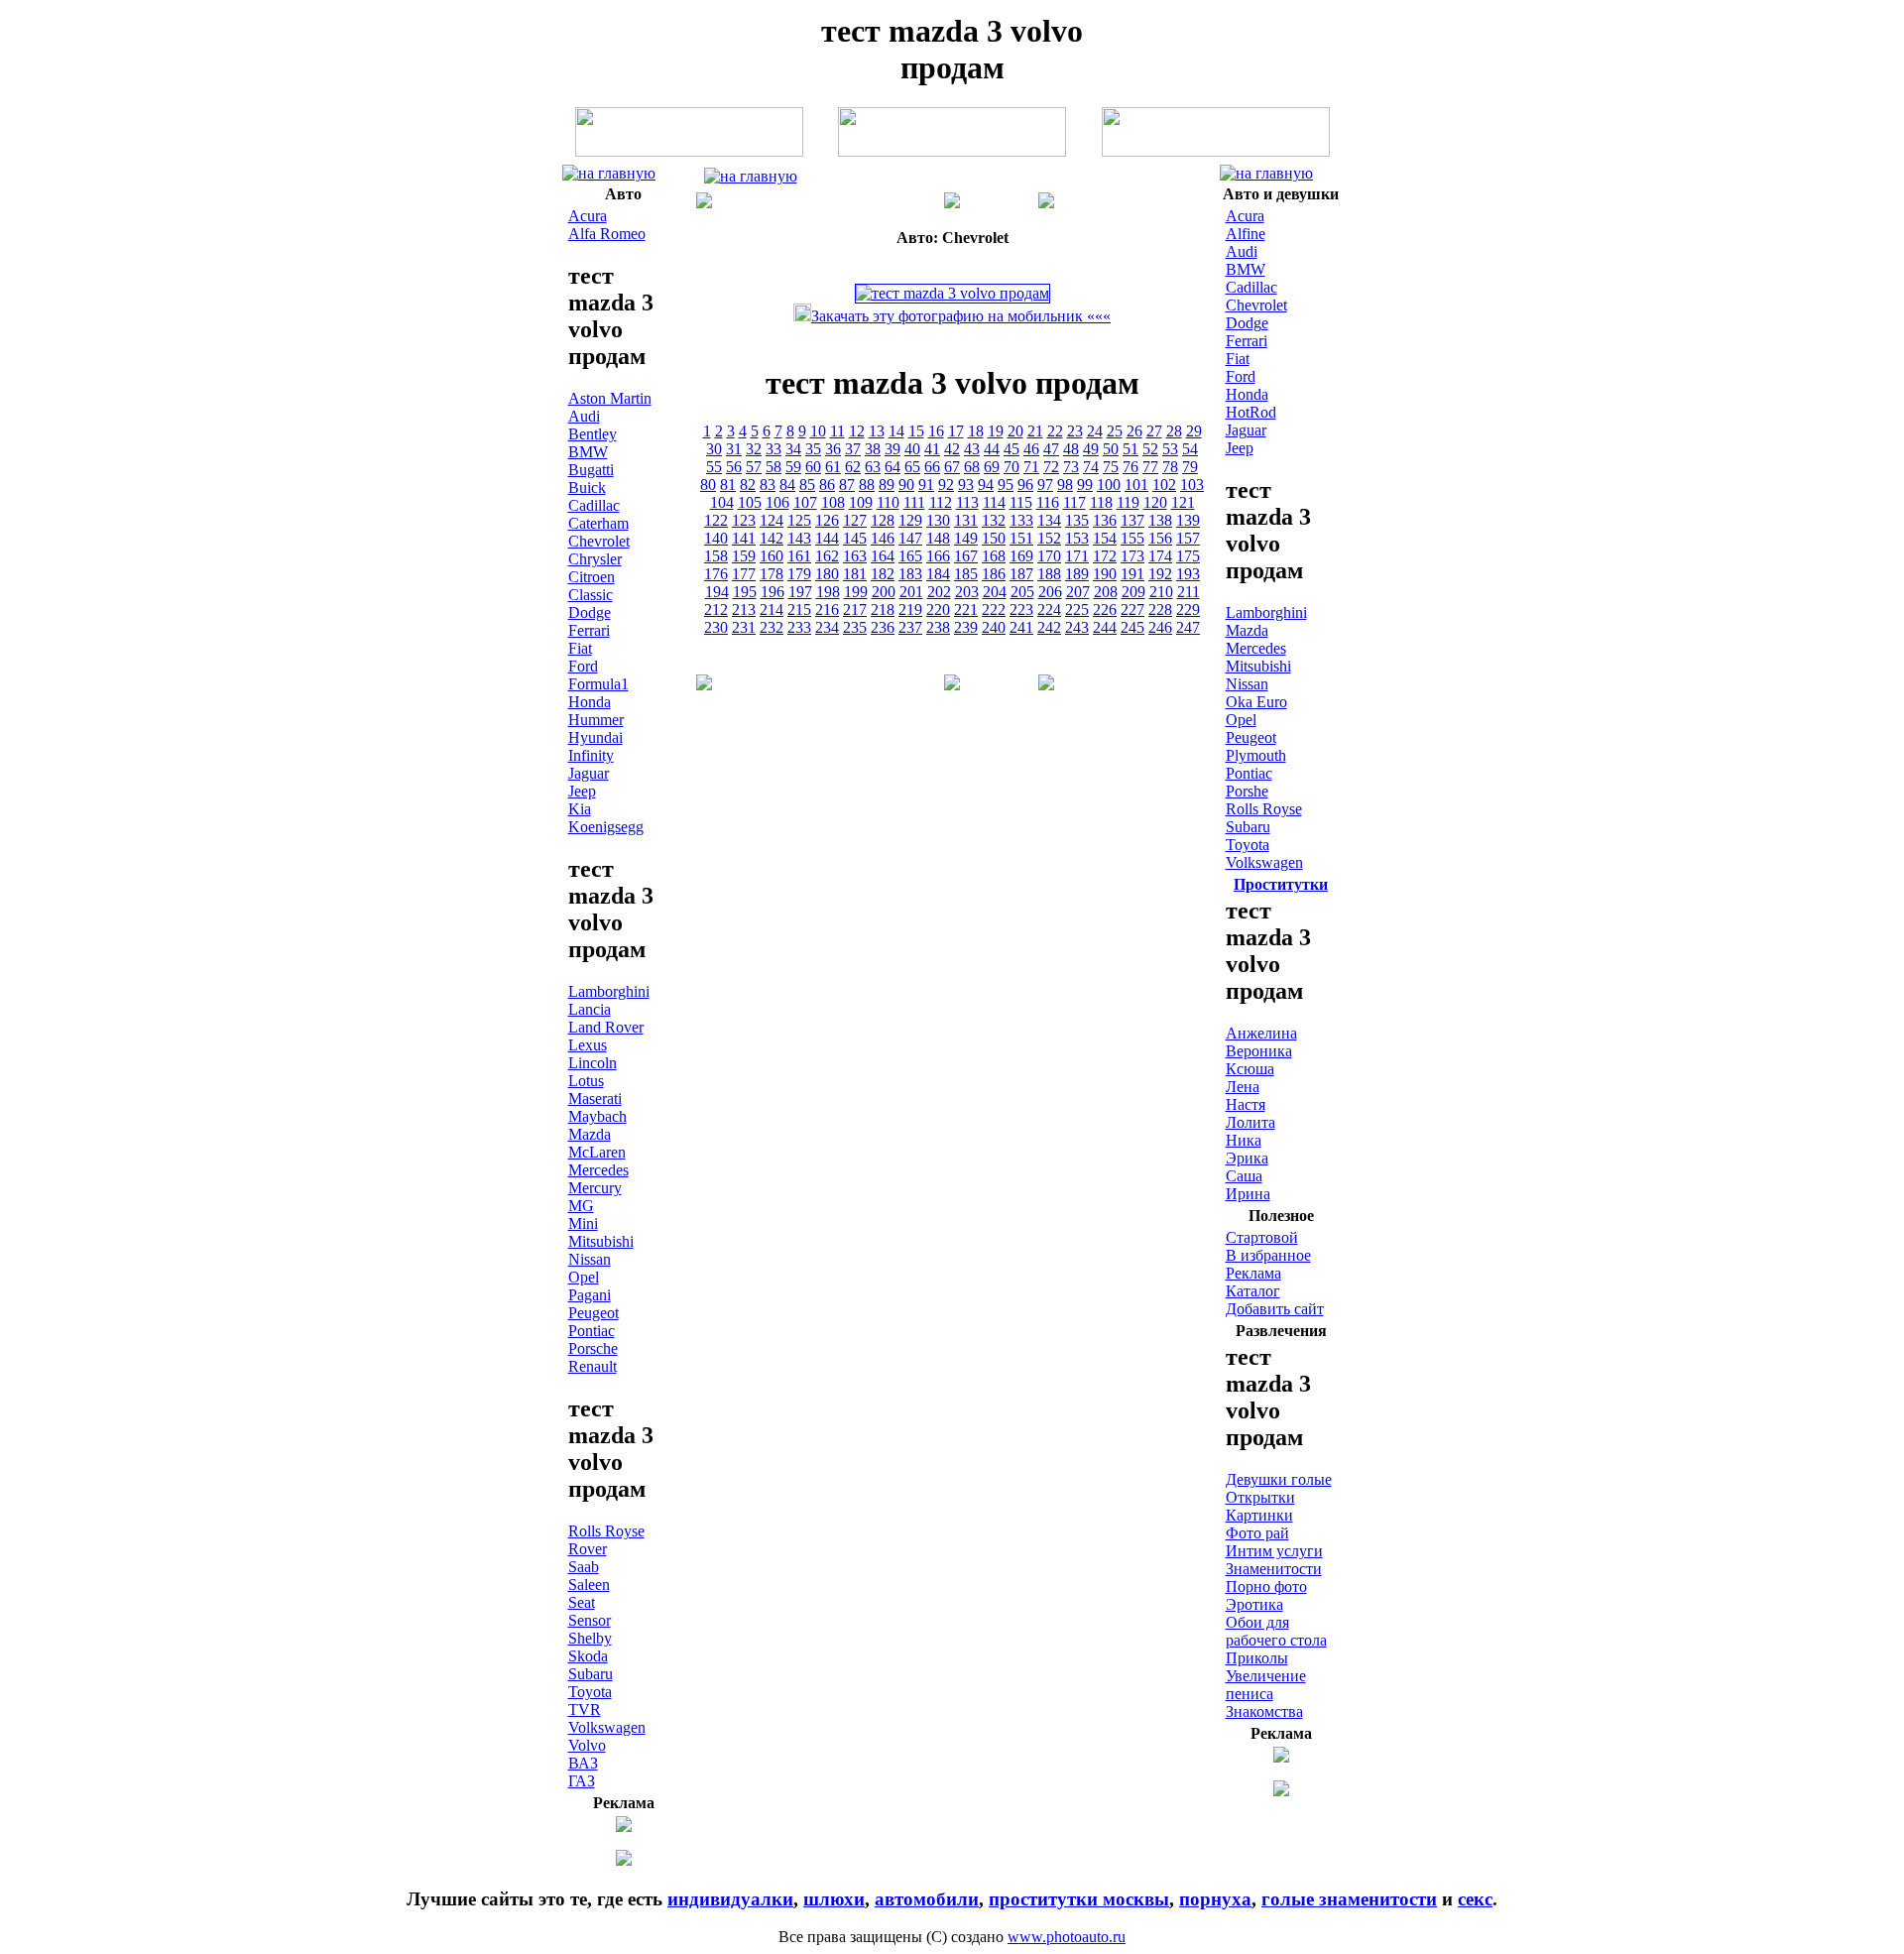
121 (1183, 502)
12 (857, 431)
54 (1190, 449)
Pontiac (592, 1331)
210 (1161, 592)
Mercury (595, 1188)
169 (1021, 556)
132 (994, 520)
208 (1106, 592)
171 (1077, 556)
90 (906, 485)
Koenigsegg (606, 827)
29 (1194, 431)
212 (716, 610)
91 (926, 485)
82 (748, 485)
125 (799, 520)
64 (892, 467)
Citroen (592, 577)
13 (877, 431)
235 (855, 627)
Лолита (1250, 1122)
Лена (1243, 1087)
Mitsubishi (601, 1241)
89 (887, 485)
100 (1109, 485)
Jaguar (589, 773)
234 (827, 627)
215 (799, 610)
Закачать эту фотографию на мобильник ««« (961, 316)
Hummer (596, 720)
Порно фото (1266, 1587)
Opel (584, 1277)
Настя (1246, 1104)
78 (1170, 467)
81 (728, 485)
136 (1105, 520)
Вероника (1259, 1051)
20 (1015, 431)
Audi (584, 416)
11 (837, 431)
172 (1105, 556)
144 (827, 538)
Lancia (590, 1009)
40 (912, 449)
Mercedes (598, 1170)
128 (883, 520)
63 (873, 467)
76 (1130, 467)
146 (883, 538)
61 (833, 467)
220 (938, 610)
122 (716, 520)
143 (799, 538)
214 (772, 610)
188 (1049, 574)
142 (772, 538)
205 (1022, 592)
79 (1190, 467)
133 (1021, 520)
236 (883, 627)
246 (1160, 627)
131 (966, 520)
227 (1132, 610)
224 (1049, 610)
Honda (590, 702)
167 (966, 556)
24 (1095, 431)
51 (1130, 449)
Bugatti (591, 470)
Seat (582, 1602)
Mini (583, 1223)
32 (754, 449)
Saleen (589, 1585)
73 (1071, 467)
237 (910, 627)
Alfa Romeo (607, 234)
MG (581, 1206)
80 (708, 485)
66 (932, 467)
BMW (588, 452)
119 (1128, 502)
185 (966, 574)
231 (744, 627)
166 (938, 556)
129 (910, 520)
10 (818, 431)
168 (994, 556)
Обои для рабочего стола (1276, 1631)
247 (1188, 627)
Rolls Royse (606, 1531)
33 (773, 449)
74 (1091, 467)
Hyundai (595, 737)
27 (1154, 431)
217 (855, 610)
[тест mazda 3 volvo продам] (609, 173)
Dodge (590, 612)
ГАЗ (582, 1781)
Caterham (598, 523)
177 (744, 574)
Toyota (590, 1692)
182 (883, 574)
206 (1050, 592)
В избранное (1268, 1255)
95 (1006, 485)
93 (966, 485)
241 (1021, 627)
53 (1170, 449)
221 (966, 610)
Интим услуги (1274, 1551)
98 (1065, 485)
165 (910, 556)
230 (716, 627)
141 (744, 538)
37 (853, 449)
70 (1011, 467)
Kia (580, 809)
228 (1160, 610)
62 (853, 467)
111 (914, 502)
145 (855, 538)
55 (714, 467)
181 (855, 574)
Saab (584, 1567)
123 (744, 520)
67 (952, 467)
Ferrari (589, 630)
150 (994, 538)
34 (793, 449)
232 (772, 627)
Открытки (1260, 1497)
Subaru (591, 1674)
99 (1085, 485)
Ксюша (1250, 1069)
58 (773, 467)
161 (799, 556)
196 (773, 592)
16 (936, 431)
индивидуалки (730, 1899)
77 (1150, 467)
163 (855, 556)
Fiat (580, 648)
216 (827, 610)
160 (772, 556)
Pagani (590, 1295)
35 (813, 449)
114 (994, 502)
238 (938, 627)
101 (1136, 485)
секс (1475, 1899)
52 (1150, 449)
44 (992, 449)
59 (793, 467)
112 (941, 502)
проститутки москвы (1079, 1899)
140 (716, 538)
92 (946, 485)
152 (1049, 538)
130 (938, 520)
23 (1075, 431)
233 (799, 627)
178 (772, 574)
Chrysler (595, 559)
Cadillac (594, 505)
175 (1188, 556)
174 (1160, 556)
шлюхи (834, 1899)
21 (1035, 431)
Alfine (1246, 234)
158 (716, 556)
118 (1101, 502)
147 (910, 538)
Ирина (1248, 1194)
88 (867, 485)
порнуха (1215, 1899)
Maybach (597, 1116)
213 (744, 610)
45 (1011, 449)
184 (938, 574)
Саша (1244, 1176)
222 (994, 610)
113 (967, 502)
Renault (593, 1366)
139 (1188, 520)
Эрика (1247, 1158)
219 (910, 610)
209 (1133, 592)
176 (716, 574)
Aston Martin (610, 398)
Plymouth (1256, 755)
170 (1049, 556)
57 (754, 467)
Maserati (595, 1099)
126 (827, 520)
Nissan (590, 1259)
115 (1021, 502)
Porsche (593, 1348)
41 (932, 449)
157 (1188, 538)
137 (1132, 520)
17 (956, 431)
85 (807, 485)
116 (1048, 502)
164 (883, 556)
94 (986, 485)
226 (1105, 610)
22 (1055, 431)
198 (828, 592)
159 (744, 556)
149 (966, 538)
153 (1077, 538)
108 (833, 502)
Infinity (591, 755)
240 (994, 627)
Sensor (590, 1620)
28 (1174, 431)
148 (938, 538)
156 (1160, 538)
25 (1115, 431)
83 (768, 485)
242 (1049, 627)
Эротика (1254, 1604)
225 (1077, 610)
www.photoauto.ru (1067, 1937)
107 (805, 502)
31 (734, 449)
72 (1051, 467)
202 (939, 592)
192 (1160, 574)
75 (1111, 467)
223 (1021, 610)
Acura (588, 216)
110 (888, 502)
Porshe (1247, 791)
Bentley (593, 434)
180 (827, 574)
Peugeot (594, 1313)
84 (787, 485)
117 (1074, 502)
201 (911, 592)
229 (1188, 610)
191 (1132, 574)
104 (722, 502)
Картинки (1259, 1515)
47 (1051, 449)
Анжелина (1261, 1033)
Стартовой (1262, 1237)
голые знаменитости (1349, 1899)
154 (1105, 538)
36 (833, 449)
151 (1021, 538)
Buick (587, 488)
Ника (1244, 1140)
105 (750, 502)
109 (861, 502)
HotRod (1251, 412)
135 (1077, 520)
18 (976, 431)
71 (1031, 467)
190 (1105, 574)
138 (1160, 520)
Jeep (582, 791)
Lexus (588, 1045)
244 (1105, 627)
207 (1078, 592)
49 (1091, 449)
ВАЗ (583, 1763)
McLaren (597, 1152)
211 (1189, 592)
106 (777, 502)
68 (972, 467)
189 (1077, 574)
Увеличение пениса (1266, 1685)
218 (883, 610)
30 (714, 449)
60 (813, 467)
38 (873, 449)
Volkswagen (607, 1727)
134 (1049, 520)
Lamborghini (609, 991)
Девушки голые (1279, 1479)
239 (966, 627)
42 (952, 449)
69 (992, 467)
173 (1132, 556)
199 (856, 592)
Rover (588, 1549)
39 (892, 449)
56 (734, 467)
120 (1155, 502)
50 (1111, 449)
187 (1021, 574)
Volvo (587, 1745)
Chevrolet (599, 541)
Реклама (1253, 1273)
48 (1071, 449)
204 (995, 592)
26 (1134, 431)
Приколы (1257, 1658)
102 (1164, 485)
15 (916, 431)
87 (847, 485)
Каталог (1253, 1291)
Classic (591, 595)
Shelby (590, 1638)
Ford (583, 666)
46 (1031, 449)
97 (1045, 485)
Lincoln (593, 1063)
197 (800, 592)
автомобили (927, 1899)
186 (994, 574)
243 (1077, 627)
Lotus (586, 1081)
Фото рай (1257, 1533)
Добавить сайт (1275, 1309)
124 (772, 520)
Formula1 (598, 684)
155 (1132, 538)
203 (967, 592)
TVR (585, 1710)
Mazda (590, 1134)
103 (1192, 485)
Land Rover (606, 1027)
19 (996, 431)
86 (827, 485)
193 (1188, 574)
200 (884, 592)
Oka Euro (1256, 702)
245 (1132, 627)
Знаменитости (1274, 1569)
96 (1025, 485)
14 (896, 431)
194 (717, 592)
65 (912, 467)
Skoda (588, 1656)
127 (855, 520)
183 (910, 574)
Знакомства (1264, 1711)
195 (745, 592)
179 (799, 574)
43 (972, 449)
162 (827, 556)
